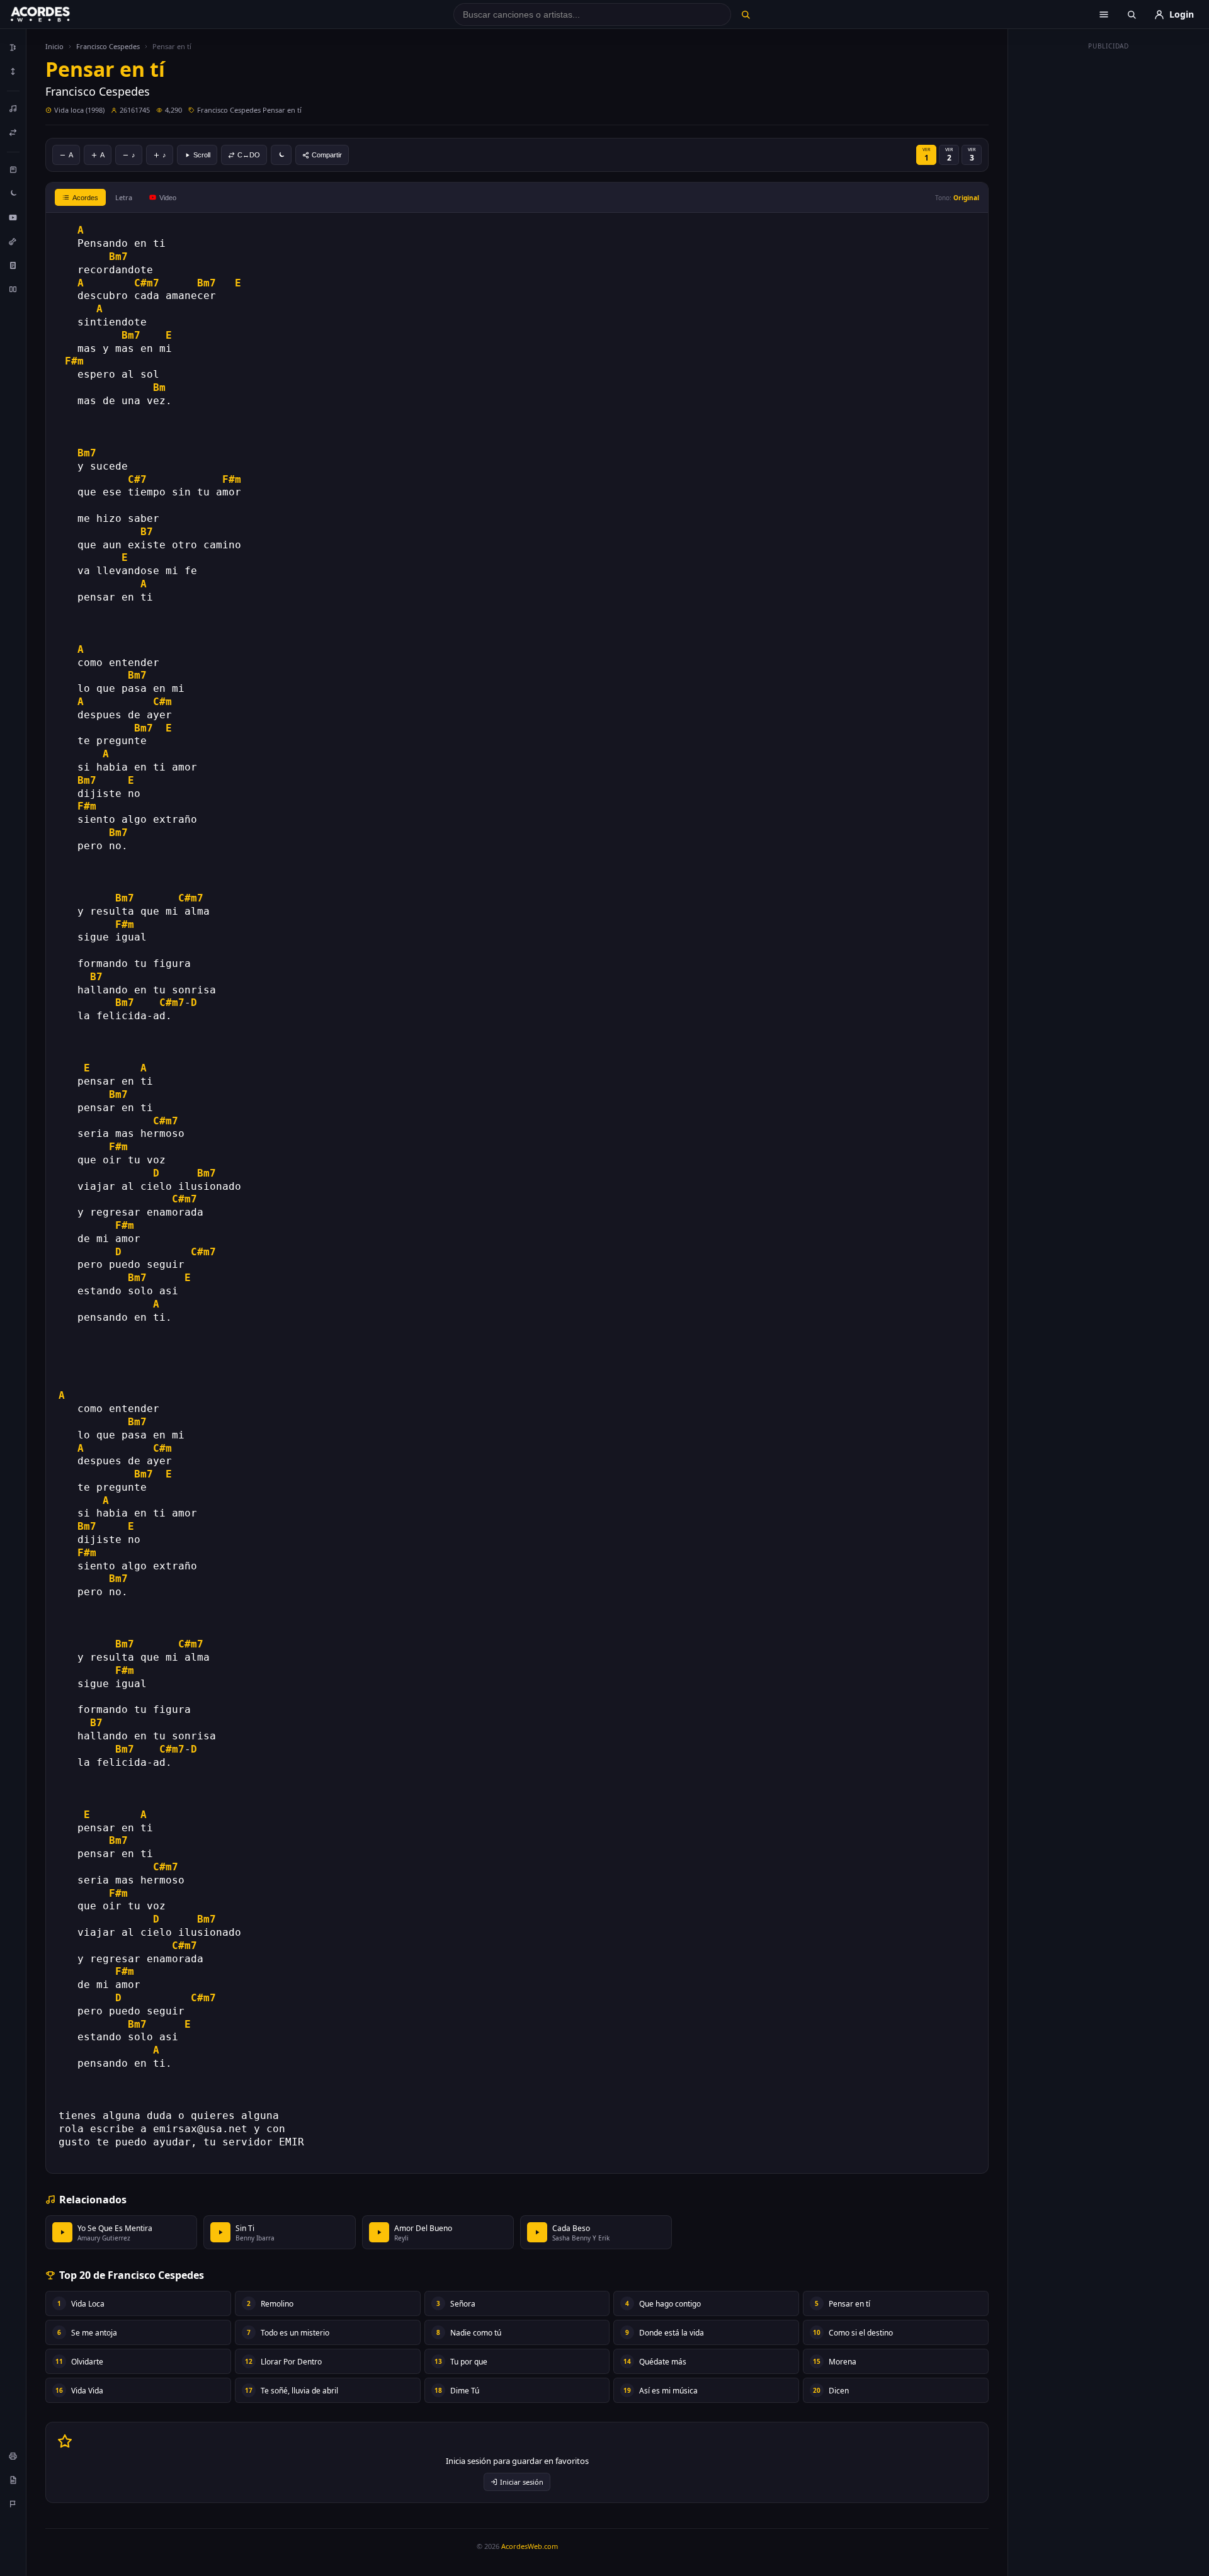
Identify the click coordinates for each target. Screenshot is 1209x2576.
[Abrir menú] (1104, 14)
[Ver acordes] (13, 265)
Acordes (85, 198)
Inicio (54, 46)
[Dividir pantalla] (13, 289)
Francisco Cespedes (108, 46)
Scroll (202, 155)
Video (168, 198)
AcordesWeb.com (530, 2546)
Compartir (327, 155)
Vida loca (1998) (79, 110)
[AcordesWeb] (56, 14)
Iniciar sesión (522, 2482)
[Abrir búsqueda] (1132, 14)
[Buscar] (745, 14)
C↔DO (249, 155)
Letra (124, 197)
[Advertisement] (1109, 244)
